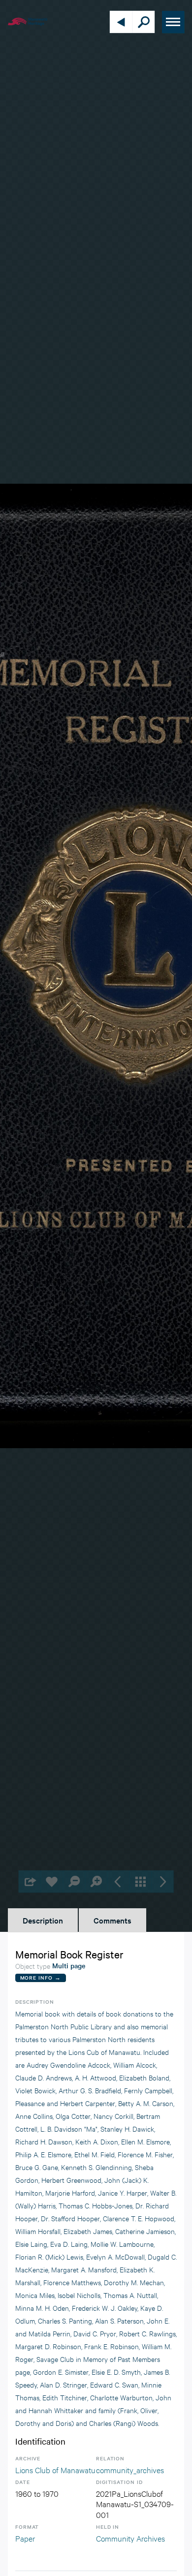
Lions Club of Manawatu (55, 2469)
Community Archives (130, 2538)
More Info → (41, 1977)
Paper (25, 2538)
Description (43, 1920)
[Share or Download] (30, 1881)
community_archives (130, 2469)
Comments (112, 1920)
